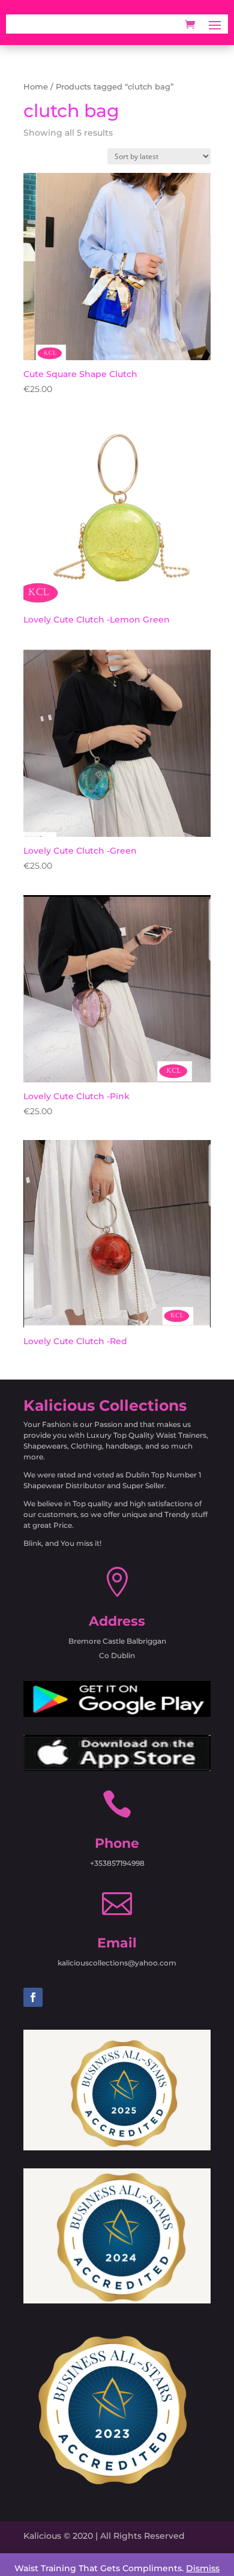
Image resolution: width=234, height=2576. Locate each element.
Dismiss (203, 2568)
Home (36, 87)
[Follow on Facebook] (33, 1997)
